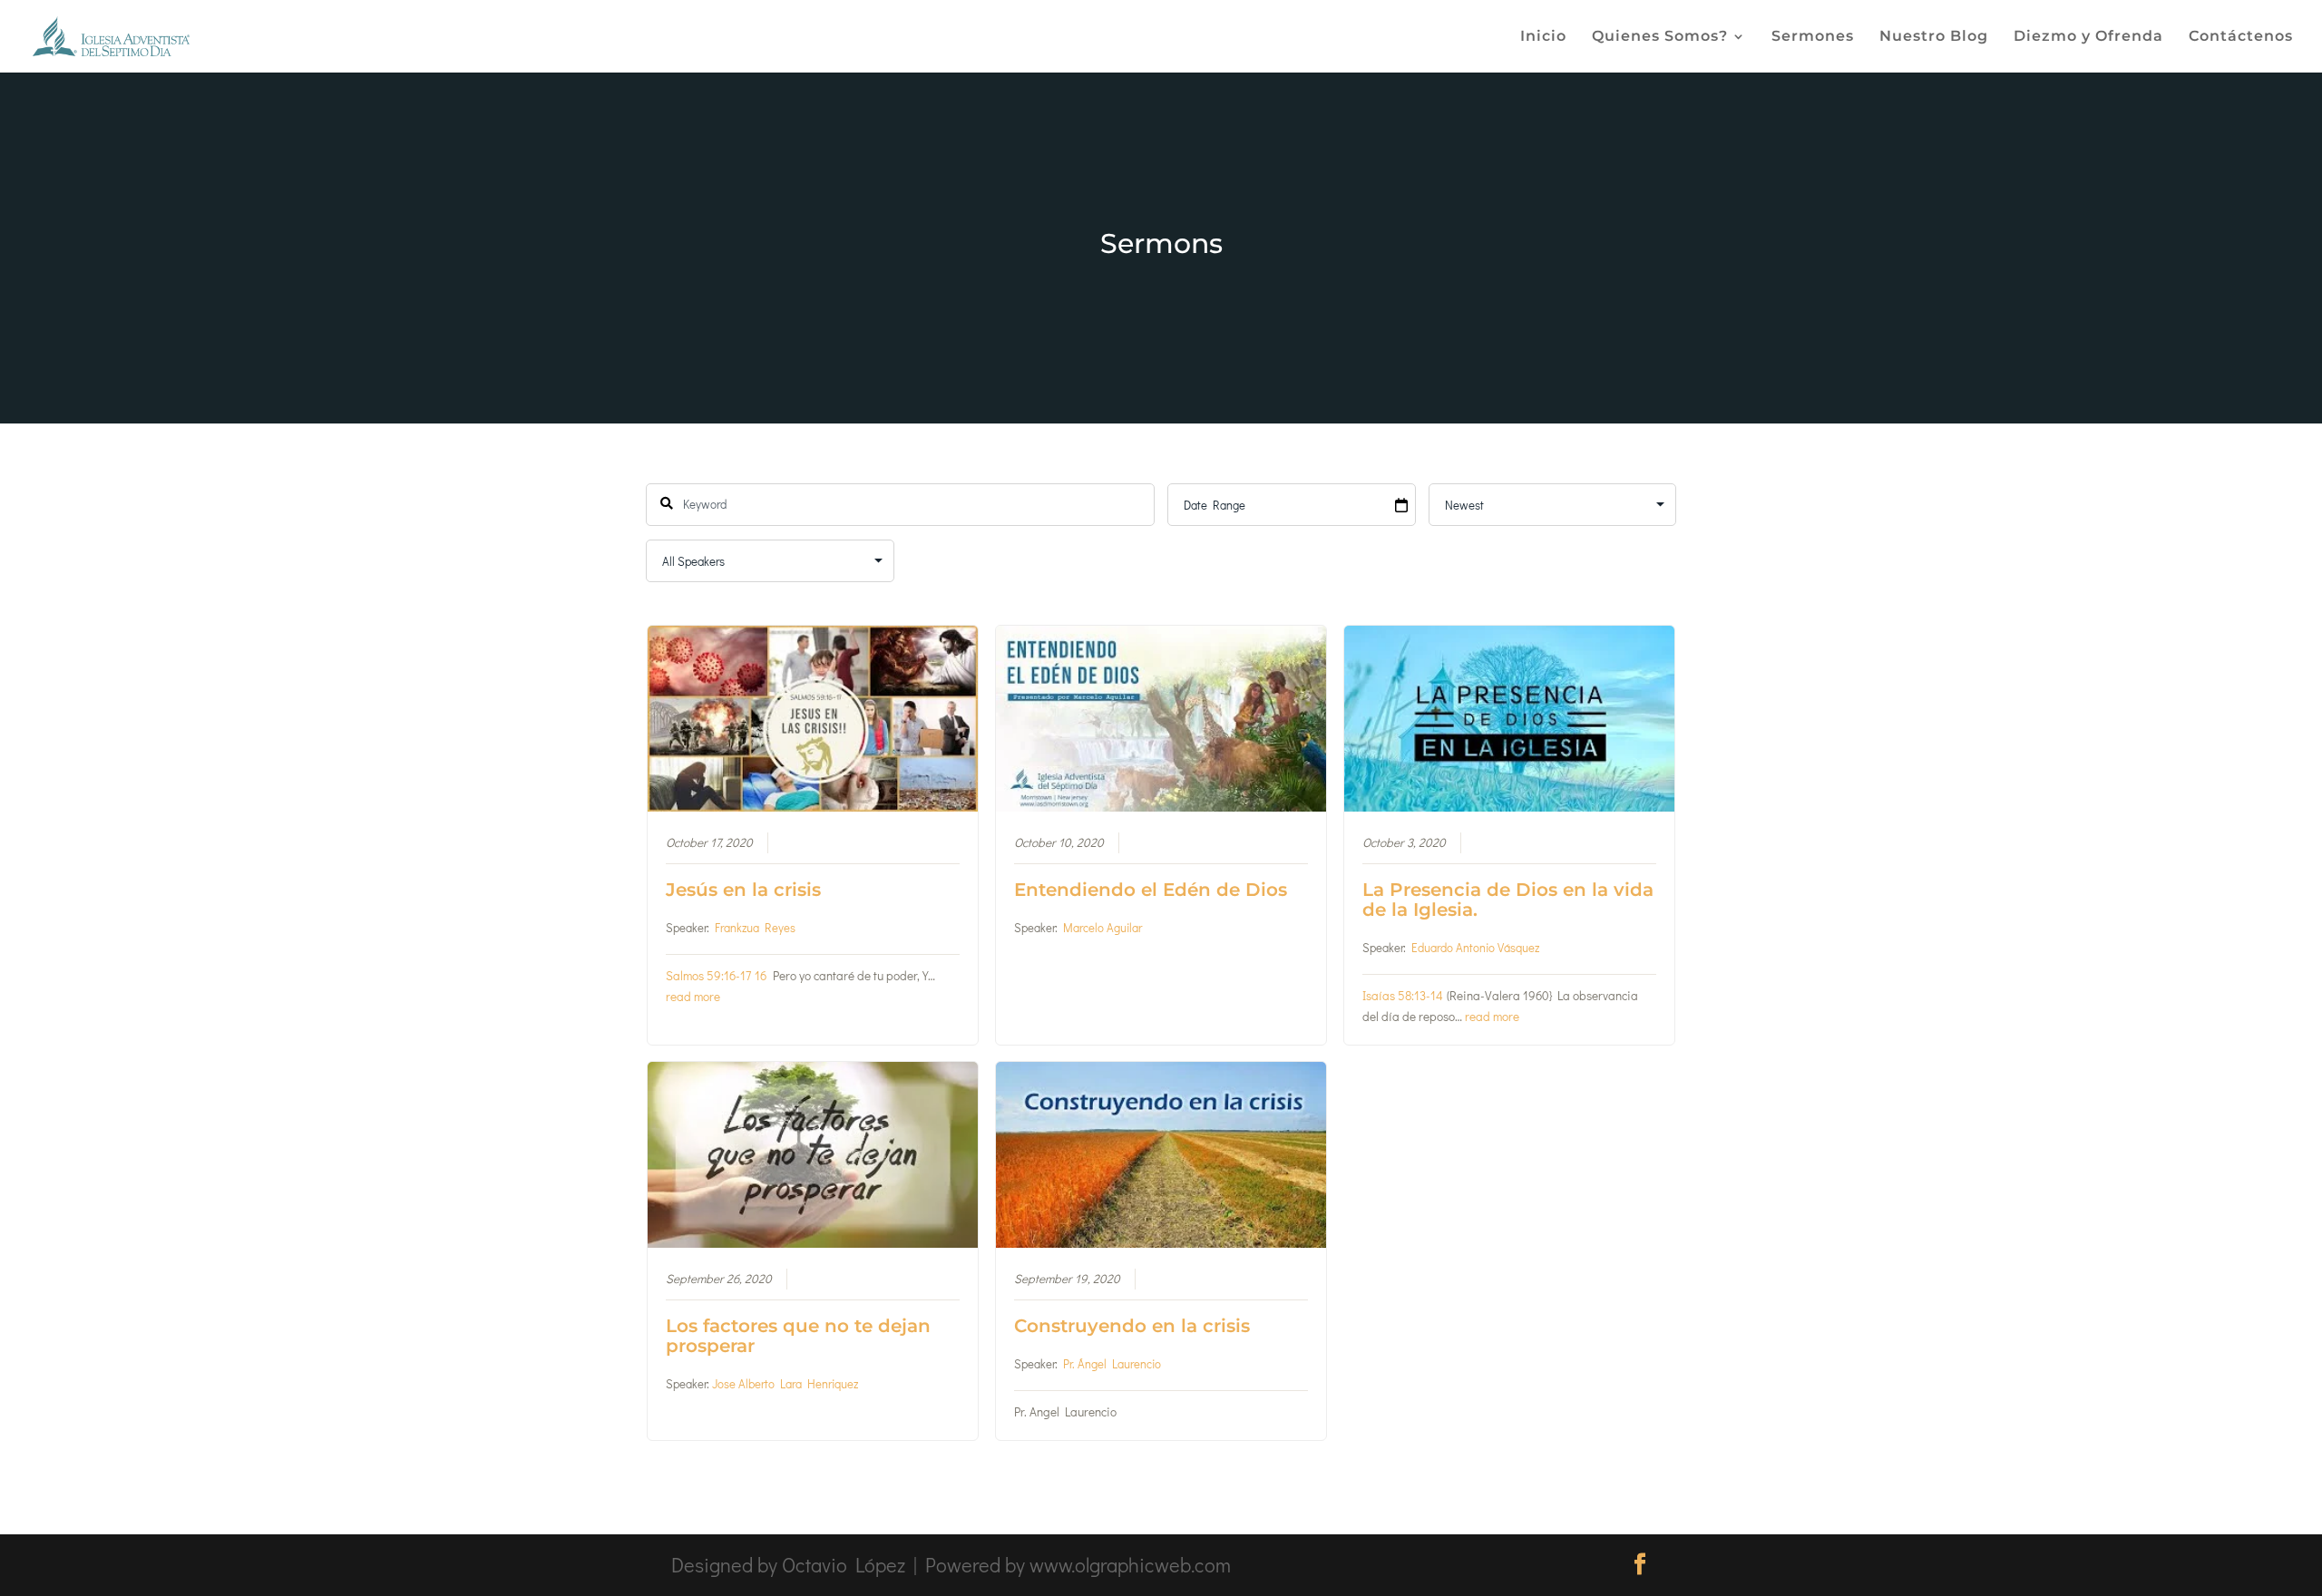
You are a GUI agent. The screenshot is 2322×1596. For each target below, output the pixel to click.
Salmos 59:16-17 (708, 976)
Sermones (1813, 37)
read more (693, 997)
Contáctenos (2241, 37)
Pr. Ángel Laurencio (1112, 1363)
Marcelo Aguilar (1102, 927)
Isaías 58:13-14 (1403, 996)
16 (761, 976)
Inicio (1543, 37)
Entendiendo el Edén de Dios (1151, 890)
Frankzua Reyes (755, 927)
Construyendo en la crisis (1132, 1326)
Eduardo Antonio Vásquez (1475, 947)
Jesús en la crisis (743, 890)
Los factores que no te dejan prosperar (798, 1336)
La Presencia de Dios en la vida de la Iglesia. (1508, 900)
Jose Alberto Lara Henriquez (785, 1383)
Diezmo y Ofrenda (2088, 37)
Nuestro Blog (1934, 37)
